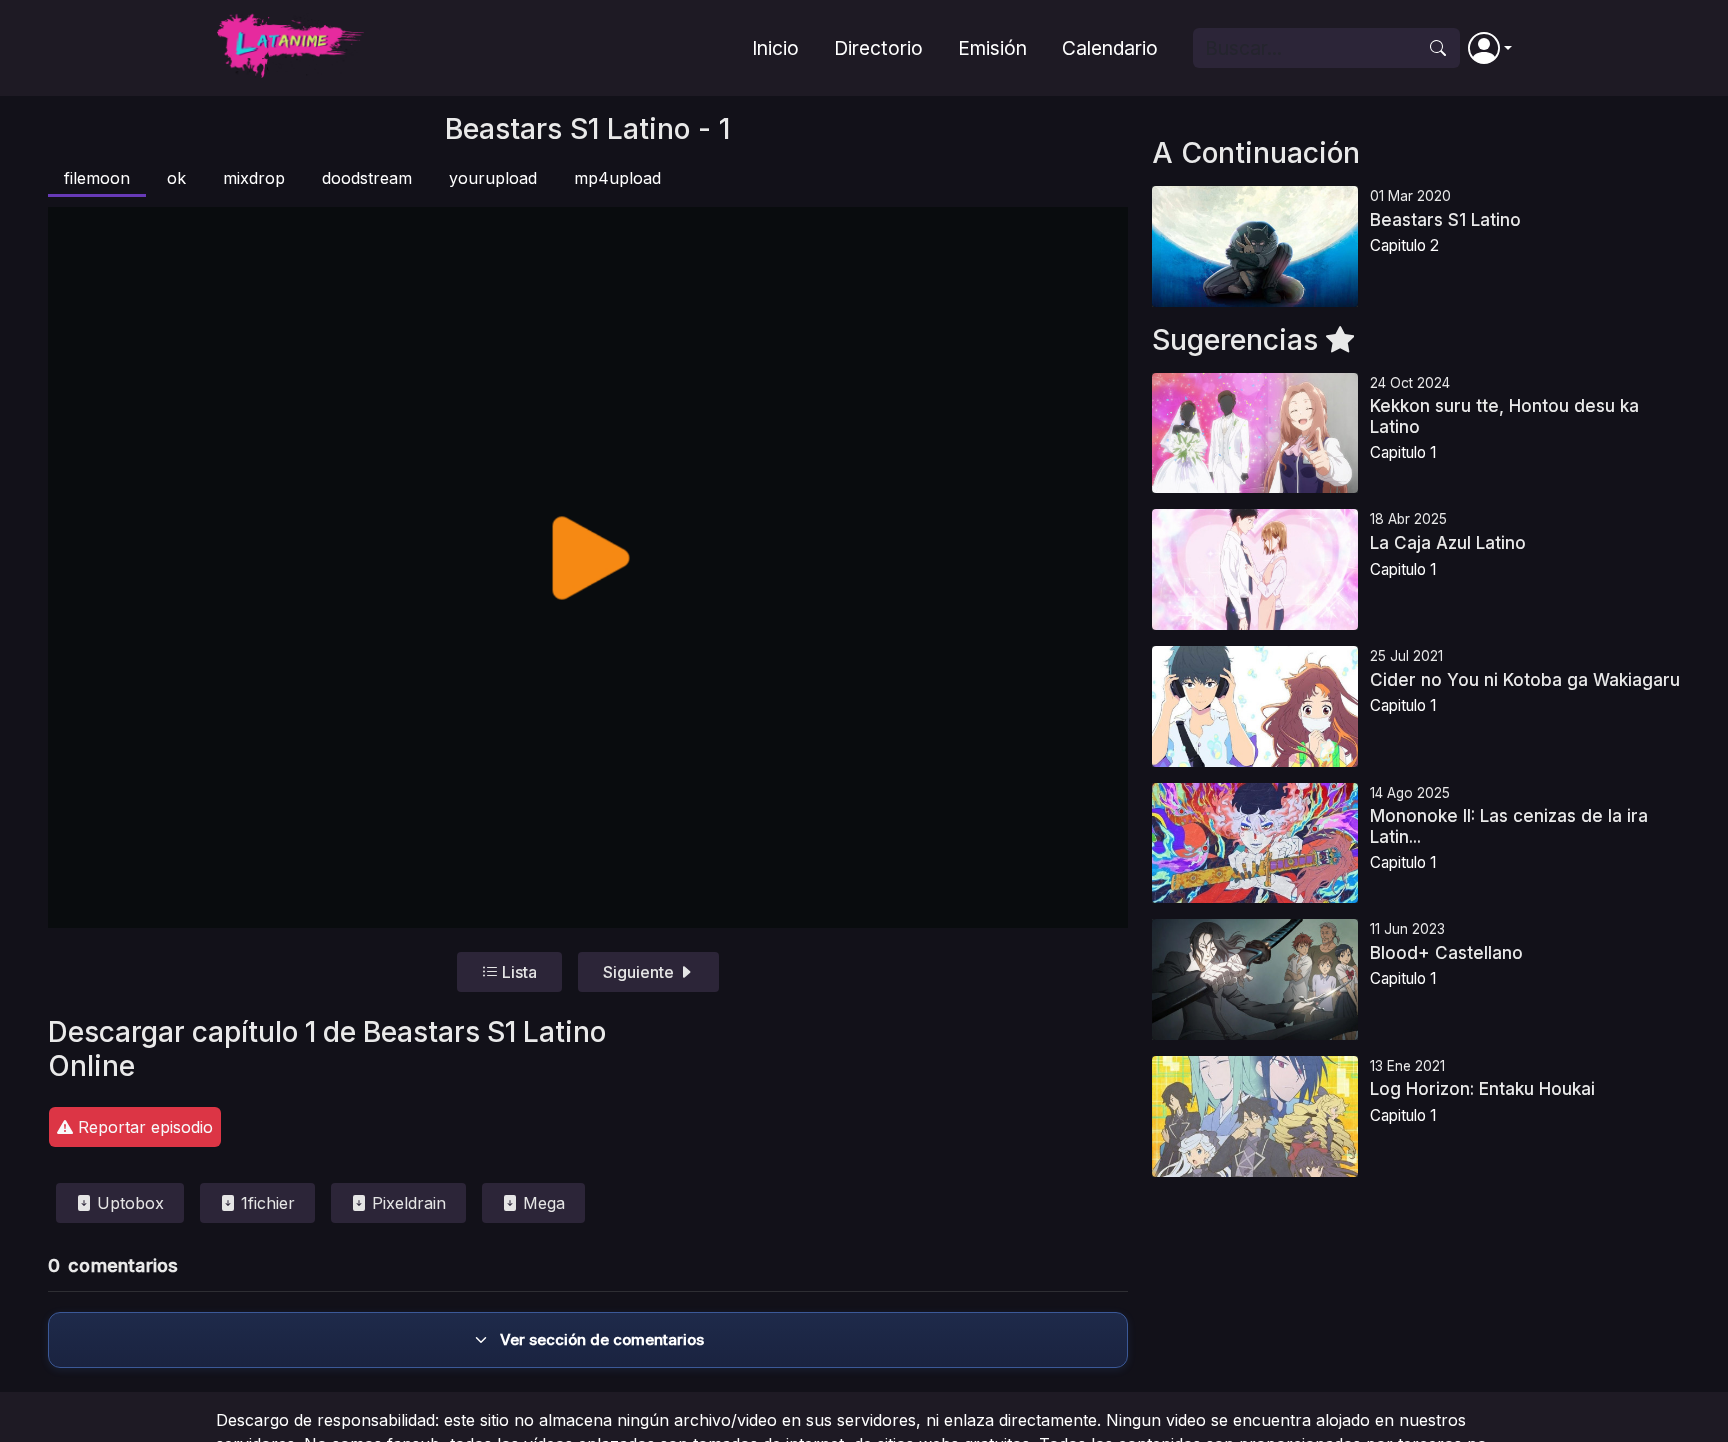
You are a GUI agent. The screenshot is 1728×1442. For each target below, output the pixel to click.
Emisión (992, 48)
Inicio (775, 48)
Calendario (1110, 48)
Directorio (878, 48)
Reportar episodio (143, 1127)
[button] (1490, 48)
